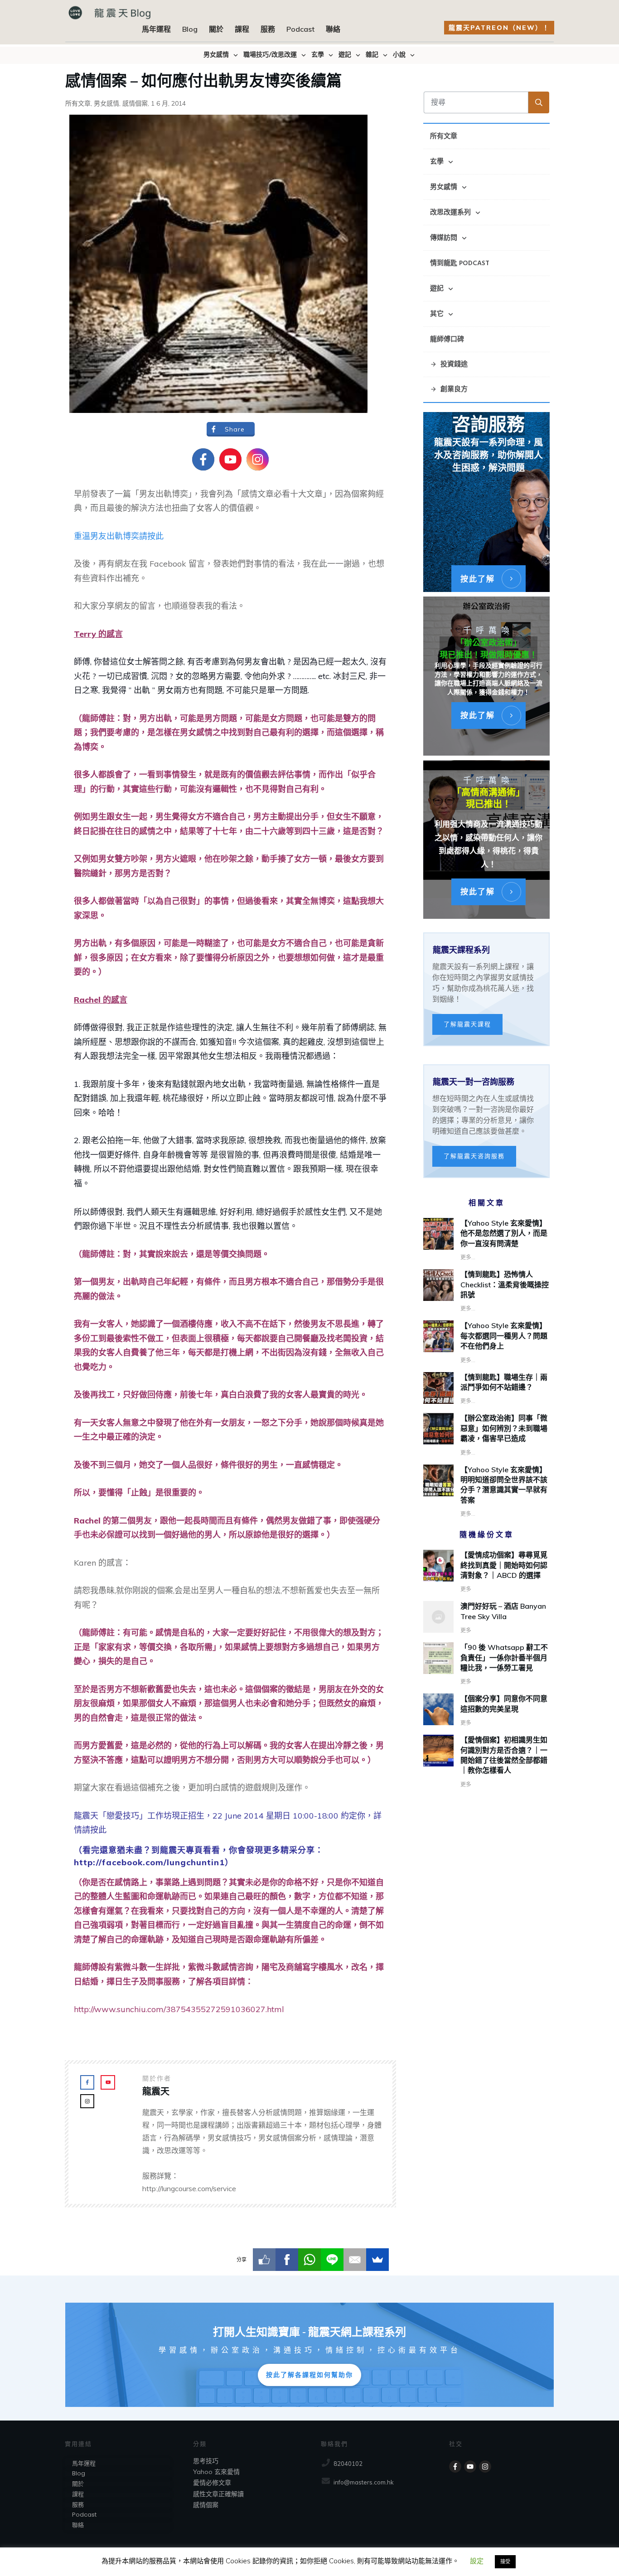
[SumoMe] (377, 2260)
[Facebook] (287, 2260)
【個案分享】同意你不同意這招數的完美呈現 (486, 1711)
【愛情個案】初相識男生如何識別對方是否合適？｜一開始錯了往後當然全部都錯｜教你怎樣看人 (486, 1762)
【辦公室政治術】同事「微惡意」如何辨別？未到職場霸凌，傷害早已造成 (504, 1428)
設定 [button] (477, 2561)
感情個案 (135, 103)
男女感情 (106, 103)
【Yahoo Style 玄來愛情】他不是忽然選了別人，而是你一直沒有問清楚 (504, 1233)
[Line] (332, 2260)
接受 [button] (505, 2561)
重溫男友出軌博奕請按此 (119, 536)
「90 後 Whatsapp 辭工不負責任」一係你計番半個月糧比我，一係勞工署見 (486, 1664)
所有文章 (78, 103)
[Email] (355, 2260)
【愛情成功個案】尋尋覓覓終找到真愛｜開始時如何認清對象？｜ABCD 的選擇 (486, 1572)
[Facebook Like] (264, 2260)
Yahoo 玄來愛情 (216, 2472)
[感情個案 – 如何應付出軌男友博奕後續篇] (218, 264)
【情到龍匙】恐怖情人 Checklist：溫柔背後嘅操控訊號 (505, 1284)
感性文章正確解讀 (218, 2494)
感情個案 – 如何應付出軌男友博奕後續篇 (203, 79)
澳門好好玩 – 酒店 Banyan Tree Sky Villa (486, 1618)
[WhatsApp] (309, 2260)
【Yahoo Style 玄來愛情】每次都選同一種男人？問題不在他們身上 (504, 1336)
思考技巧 (206, 2461)
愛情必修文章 (212, 2483)
